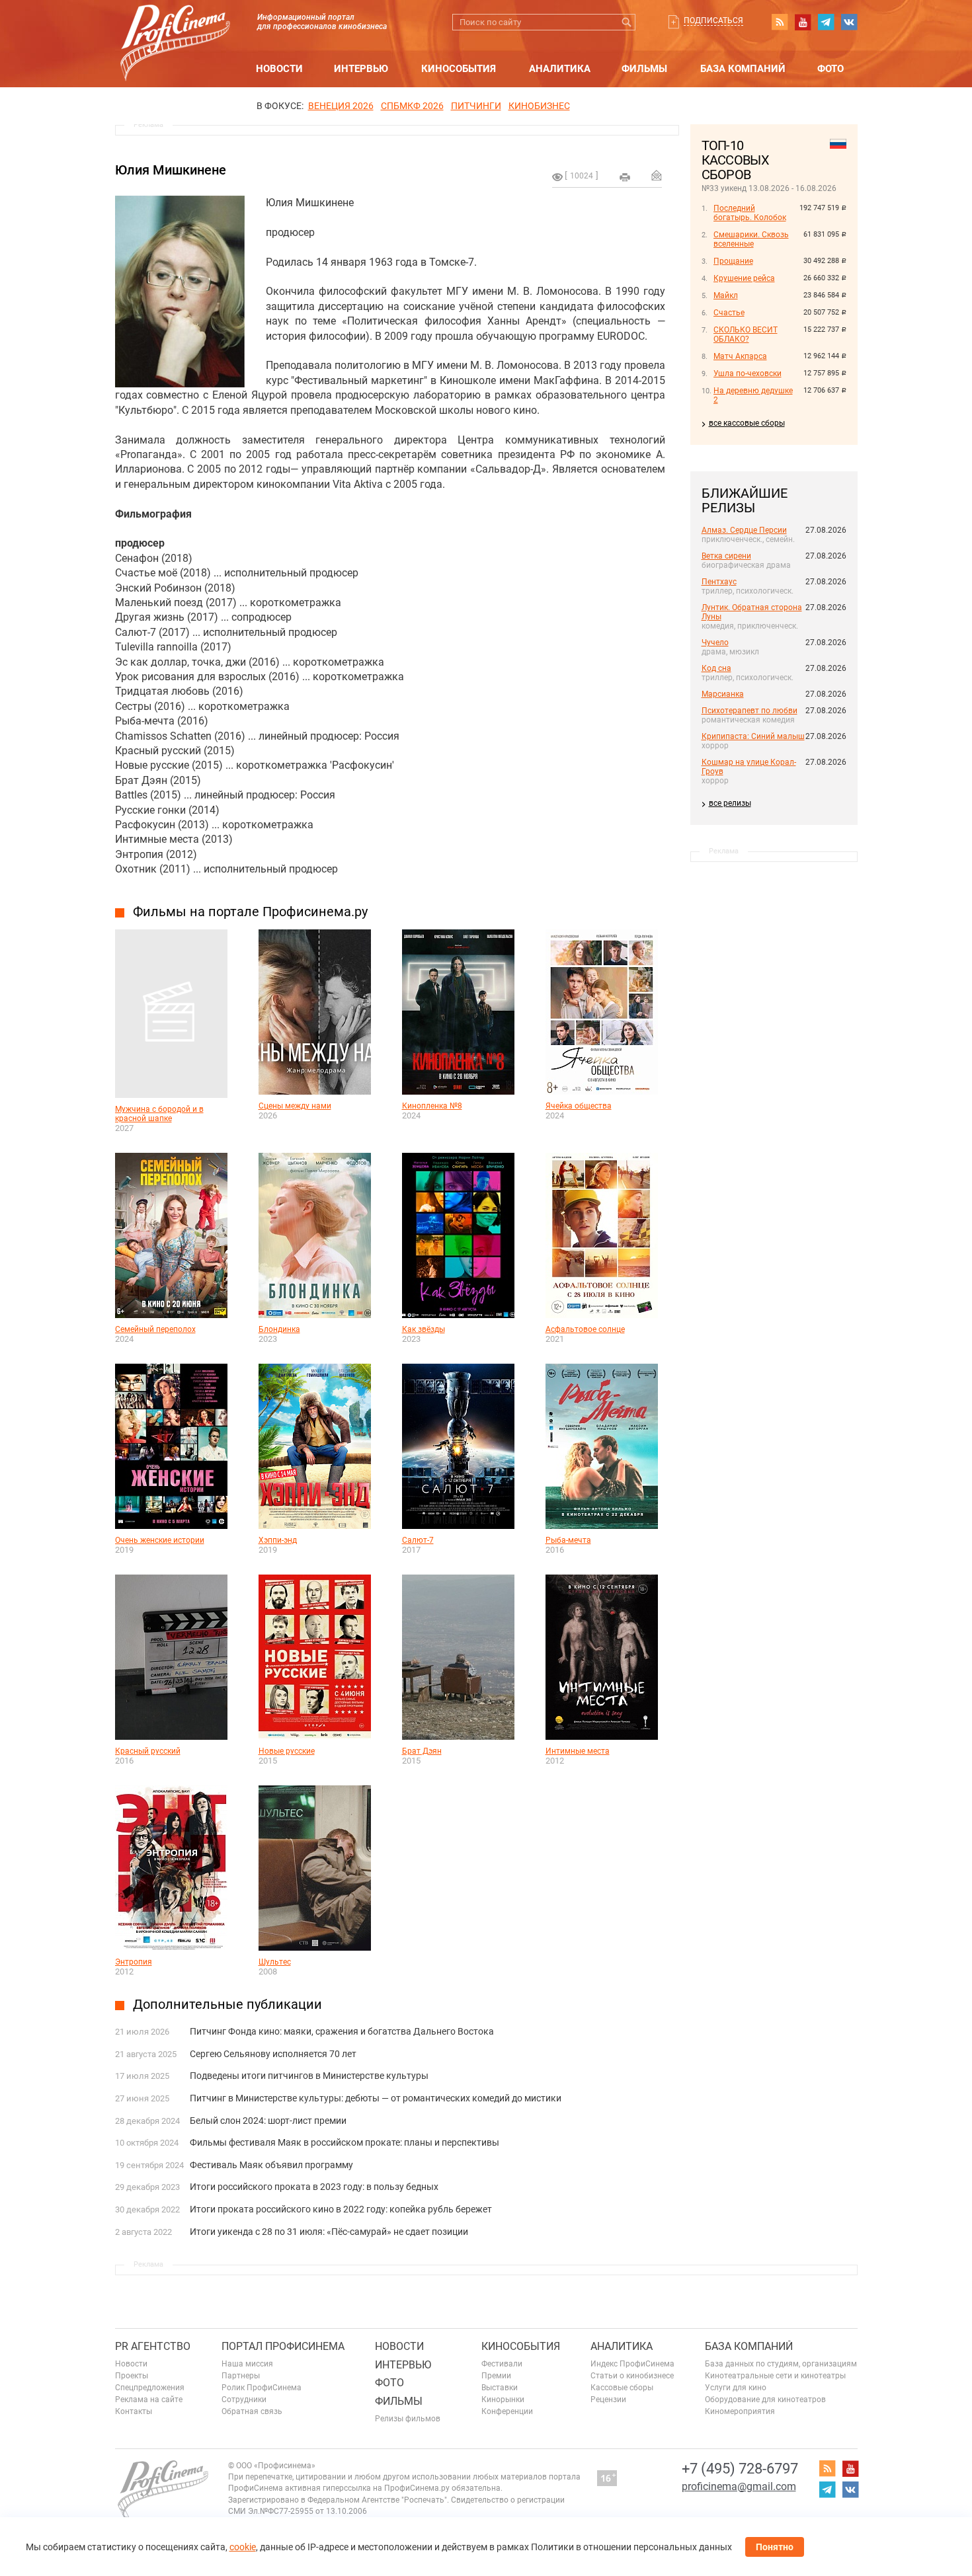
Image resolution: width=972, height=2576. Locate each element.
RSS (780, 22)
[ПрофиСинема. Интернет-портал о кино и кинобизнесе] (175, 27)
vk (849, 22)
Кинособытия (459, 69)
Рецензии (608, 2400)
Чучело (715, 643)
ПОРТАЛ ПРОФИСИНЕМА (283, 2346)
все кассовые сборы (747, 423)
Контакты (134, 2411)
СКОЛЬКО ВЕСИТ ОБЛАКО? (746, 334)
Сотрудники (244, 2400)
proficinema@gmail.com (739, 2486)
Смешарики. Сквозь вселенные (751, 239)
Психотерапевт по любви (749, 711)
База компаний (743, 69)
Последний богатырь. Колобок (750, 213)
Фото (830, 69)
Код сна (716, 668)
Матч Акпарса (740, 356)
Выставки (500, 2388)
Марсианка (723, 694)
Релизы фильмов (408, 2419)
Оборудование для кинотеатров (765, 2400)
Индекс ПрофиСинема (632, 2364)
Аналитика (560, 69)
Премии (496, 2376)
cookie (243, 2547)
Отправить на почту (657, 175)
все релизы (730, 803)
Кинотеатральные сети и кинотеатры (775, 2376)
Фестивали (502, 2364)
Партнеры (241, 2376)
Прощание (733, 261)
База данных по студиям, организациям (781, 2364)
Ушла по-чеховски (748, 373)
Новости (279, 69)
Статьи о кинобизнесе (632, 2376)
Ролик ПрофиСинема (262, 2388)
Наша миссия (247, 2364)
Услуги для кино (736, 2388)
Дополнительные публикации (227, 2004)
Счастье (729, 313)
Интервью (361, 69)
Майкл (726, 295)
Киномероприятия (740, 2411)
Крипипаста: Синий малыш (753, 736)
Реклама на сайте (149, 2400)
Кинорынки (503, 2400)
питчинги (476, 106)
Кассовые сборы (622, 2388)
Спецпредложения (150, 2388)
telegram (826, 22)
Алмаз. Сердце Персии (744, 530)
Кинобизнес (539, 106)
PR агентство (153, 2346)
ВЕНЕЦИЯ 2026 (341, 106)
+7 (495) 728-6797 (740, 2469)
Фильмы (644, 69)
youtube (803, 22)
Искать (627, 22)
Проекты (132, 2376)
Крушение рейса (744, 278)
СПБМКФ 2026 (412, 106)
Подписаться (713, 20)
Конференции (507, 2411)
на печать (625, 177)
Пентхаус (719, 582)
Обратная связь (252, 2411)
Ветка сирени (726, 556)
